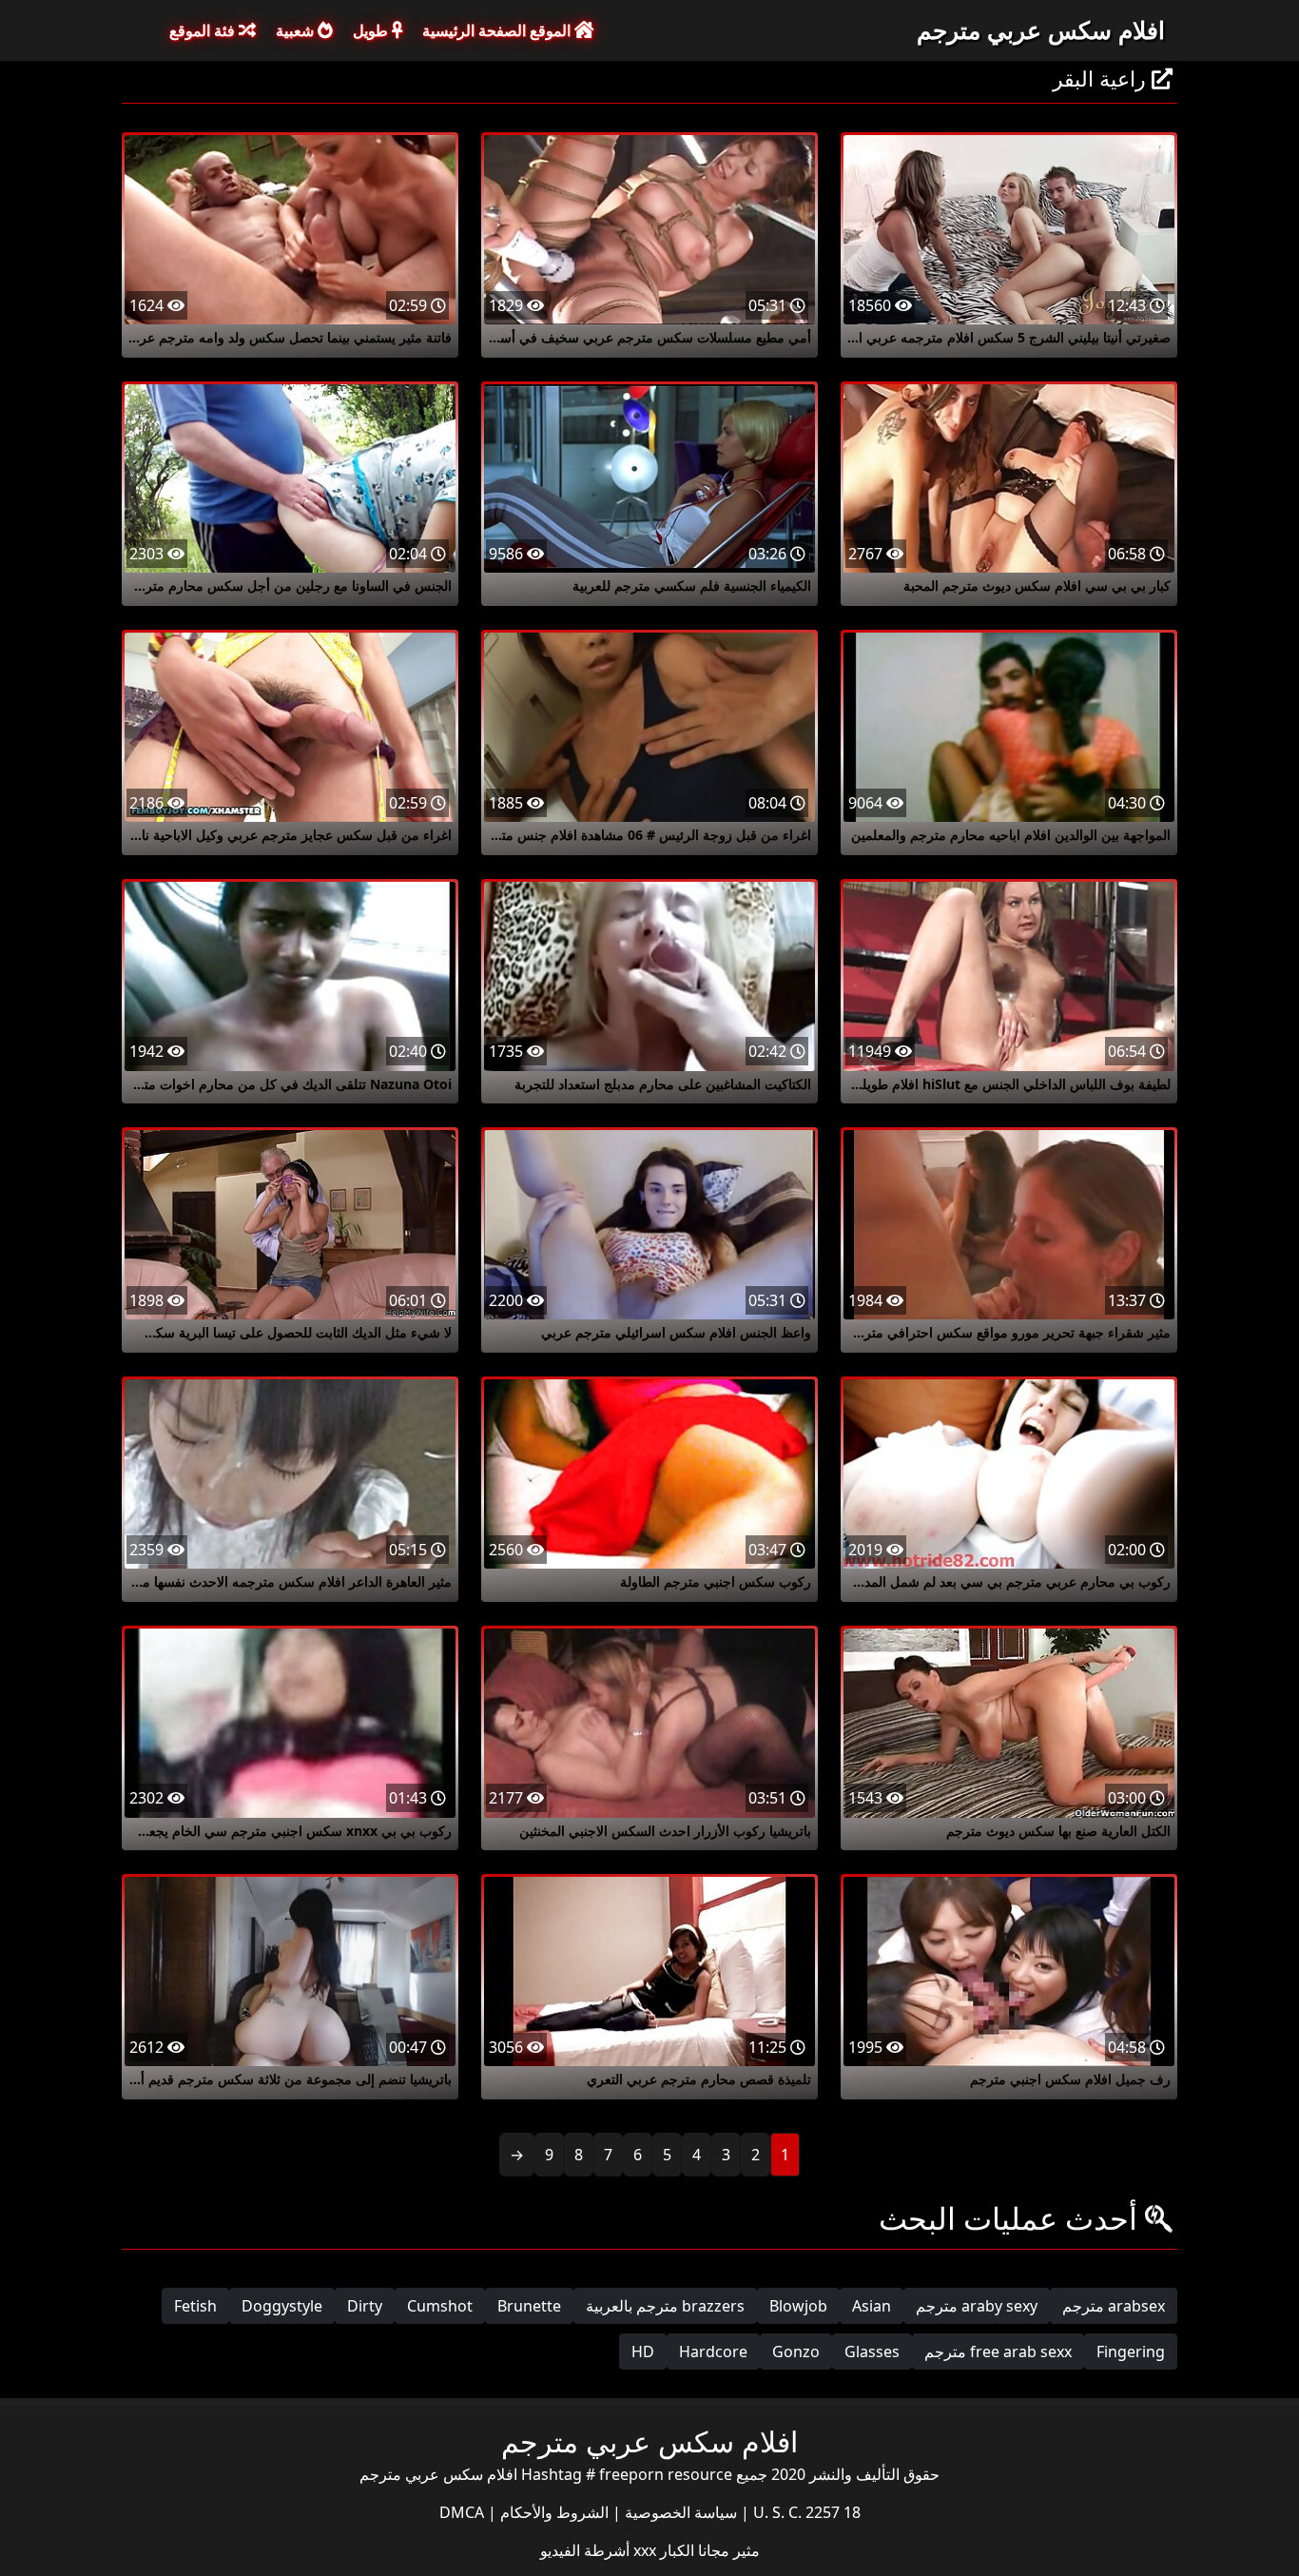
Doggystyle (282, 2306)
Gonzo (796, 2352)
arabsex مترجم (1114, 2306)
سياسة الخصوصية (679, 2512)
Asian (872, 2306)
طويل (372, 30)
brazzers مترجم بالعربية (665, 2306)
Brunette (529, 2306)
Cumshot (440, 2306)
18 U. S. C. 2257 (805, 2512)
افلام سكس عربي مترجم (1041, 29)
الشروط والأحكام (553, 2512)
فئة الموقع (204, 30)
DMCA (462, 2512)
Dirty (365, 2306)
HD (643, 2352)
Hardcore (713, 2352)
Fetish (195, 2306)
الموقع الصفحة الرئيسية (498, 30)
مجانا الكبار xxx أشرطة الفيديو (635, 2550)
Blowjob (798, 2306)
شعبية (297, 30)
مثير (745, 2550)
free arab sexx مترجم (998, 2352)
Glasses (872, 2352)
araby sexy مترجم (977, 2306)
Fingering (1131, 2352)
